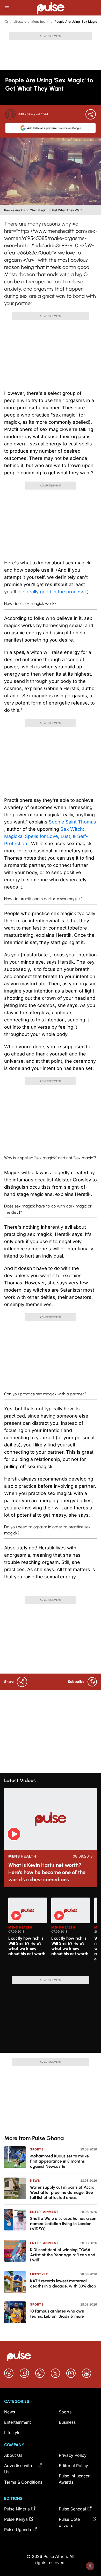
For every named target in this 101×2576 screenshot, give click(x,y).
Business (67, 2422)
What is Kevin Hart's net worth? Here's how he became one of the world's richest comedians (47, 1872)
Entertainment (44, 2212)
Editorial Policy (73, 2466)
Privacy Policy (73, 2455)
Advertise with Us (18, 2469)
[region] (51, 1934)
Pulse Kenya (16, 2519)
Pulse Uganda (18, 2530)
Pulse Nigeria (17, 2509)
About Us (13, 2455)
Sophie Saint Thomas (72, 822)
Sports (37, 2149)
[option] (28, 1935)
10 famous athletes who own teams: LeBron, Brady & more (57, 2314)
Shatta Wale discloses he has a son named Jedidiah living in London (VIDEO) (63, 2224)
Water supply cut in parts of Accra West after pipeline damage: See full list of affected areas (62, 2192)
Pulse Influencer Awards (74, 2479)
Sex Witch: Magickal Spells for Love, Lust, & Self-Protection (46, 836)
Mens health (40, 22)
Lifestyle (20, 22)
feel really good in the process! (52, 592)
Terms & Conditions (23, 2482)
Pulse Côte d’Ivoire (69, 2522)
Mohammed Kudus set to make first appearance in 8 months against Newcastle (59, 2161)
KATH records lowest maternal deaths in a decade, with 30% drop (63, 2283)
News (35, 2181)
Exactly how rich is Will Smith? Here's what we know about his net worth (27, 1946)
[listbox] (53, 1934)
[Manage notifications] (90, 2566)
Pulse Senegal (72, 2509)
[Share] (91, 114)
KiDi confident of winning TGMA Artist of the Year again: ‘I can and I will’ (63, 2255)
